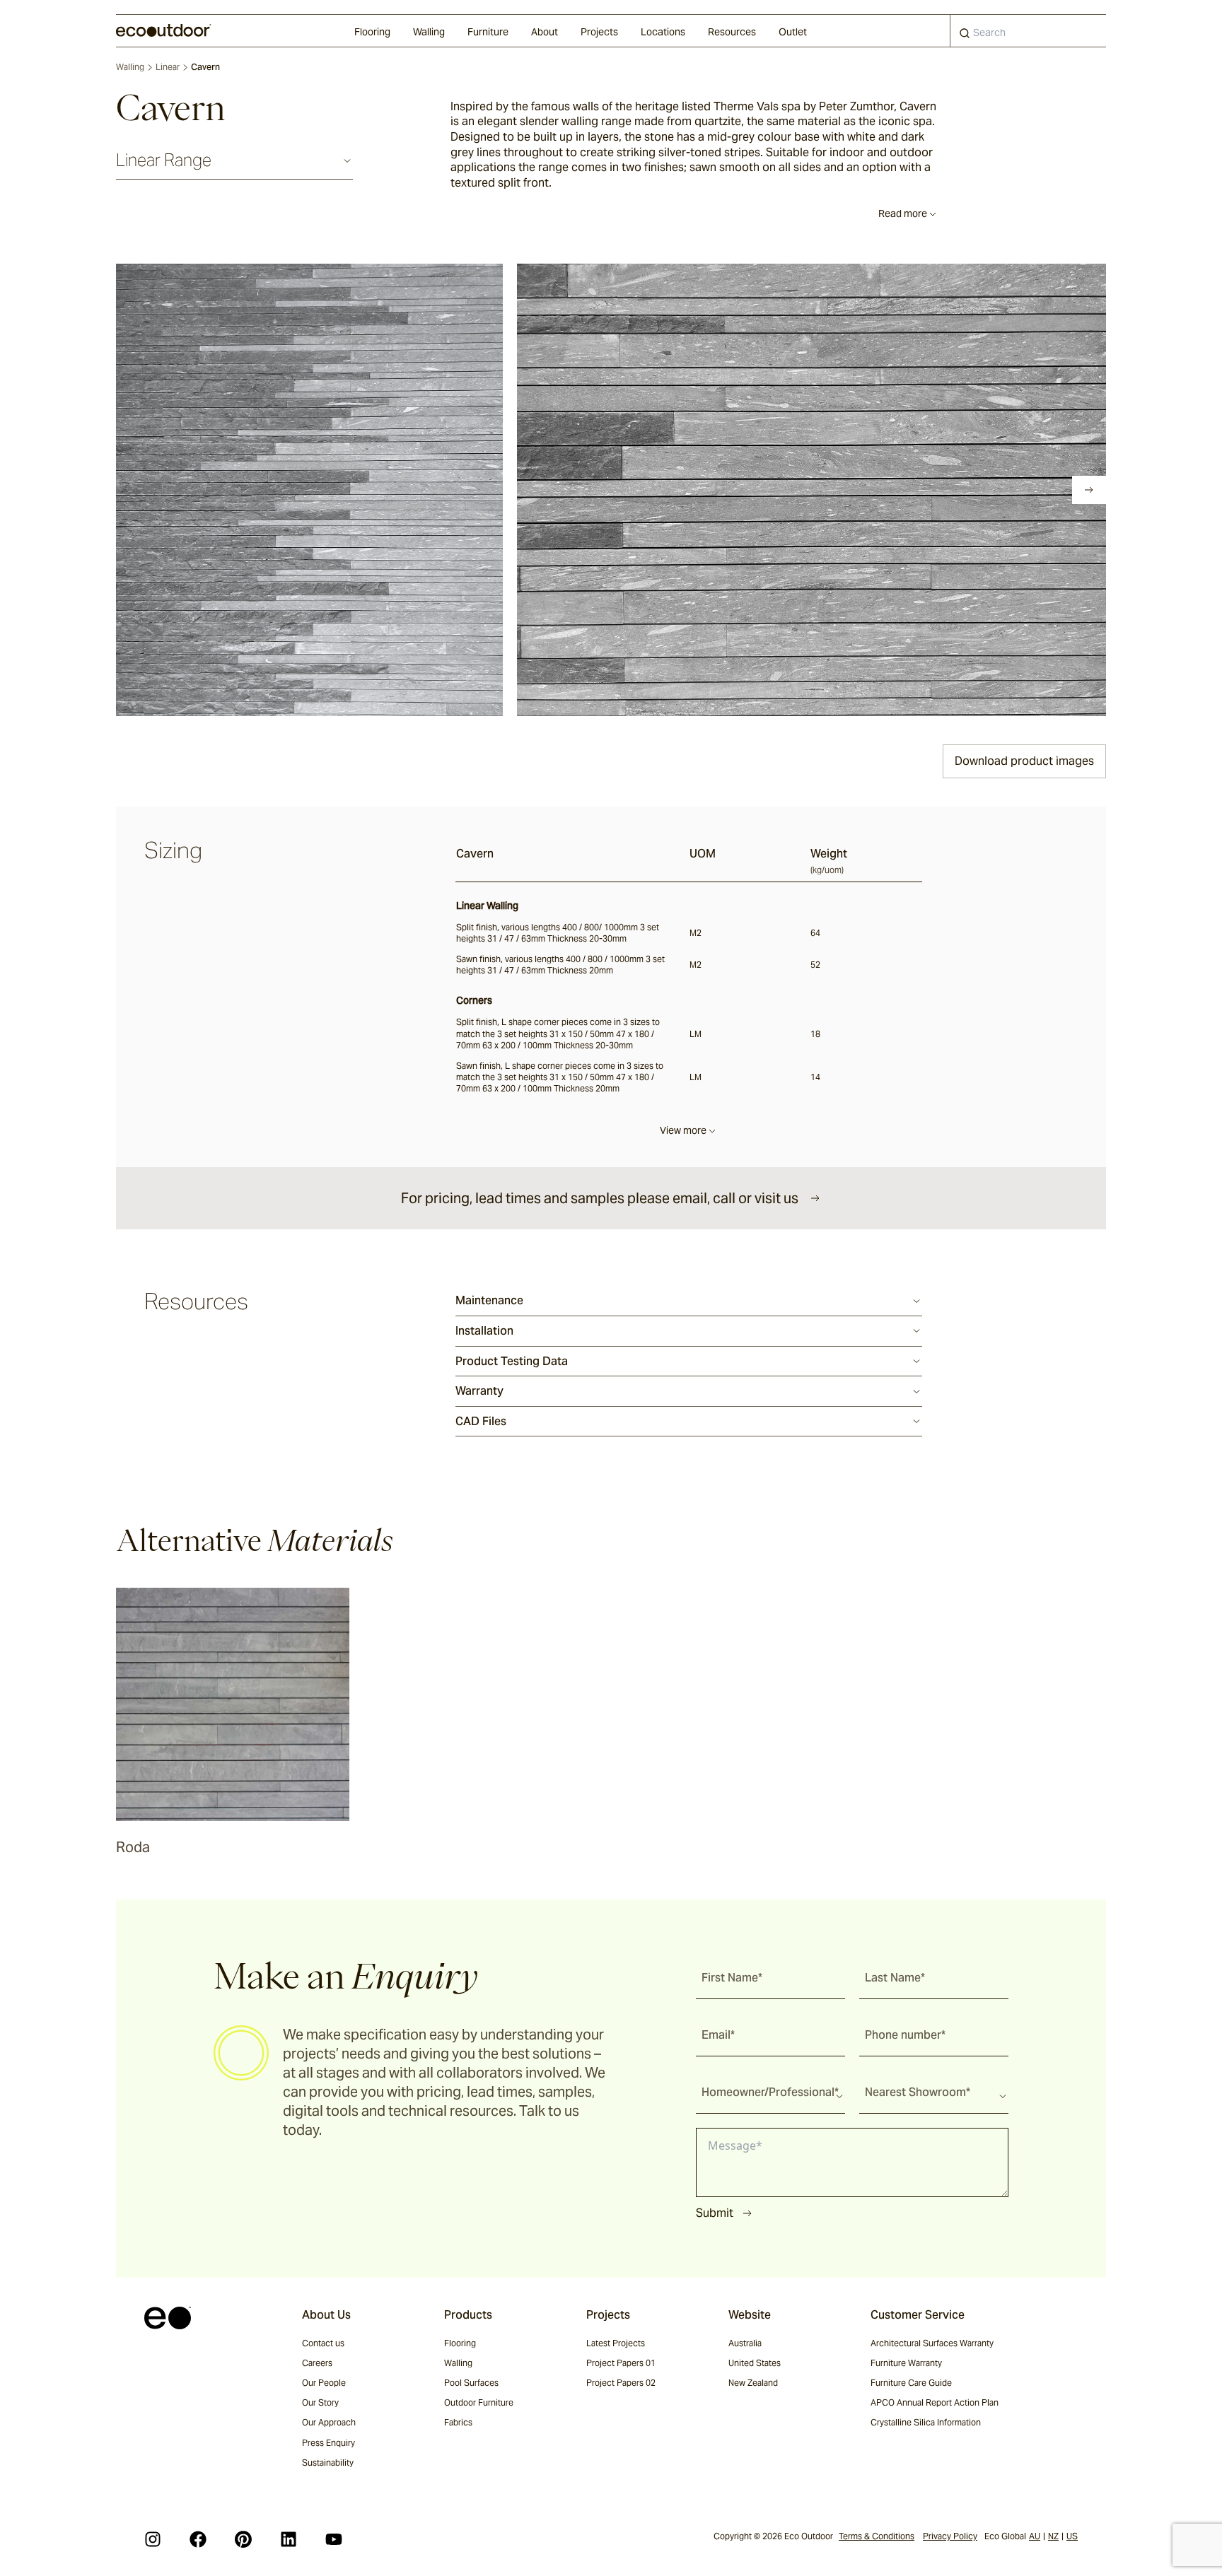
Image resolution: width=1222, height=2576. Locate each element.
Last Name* (895, 1978)
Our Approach (329, 2422)
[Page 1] (146, 490)
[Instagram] (153, 2539)
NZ (1053, 2536)
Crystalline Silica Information (926, 2422)
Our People (324, 2383)
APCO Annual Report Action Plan (935, 2402)
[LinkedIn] (289, 2539)
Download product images (1024, 761)
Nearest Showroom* (918, 2092)
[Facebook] (198, 2539)
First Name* (732, 1978)
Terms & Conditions (877, 2536)
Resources (732, 32)
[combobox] (1028, 31)
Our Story (320, 2402)
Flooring (372, 32)
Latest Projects (616, 2343)
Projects (599, 32)
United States (755, 2363)
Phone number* (905, 2035)
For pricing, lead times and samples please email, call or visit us (600, 1198)
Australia (745, 2343)
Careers (317, 2363)
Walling (429, 32)
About (545, 32)
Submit (715, 2213)
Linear (168, 67)
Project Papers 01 (621, 2363)
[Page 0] (126, 490)
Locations (663, 32)
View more (683, 1130)
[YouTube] (334, 2539)
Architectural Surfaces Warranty (932, 2343)
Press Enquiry (328, 2443)
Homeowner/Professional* (770, 2092)
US (1072, 2536)
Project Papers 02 (621, 2383)
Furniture (488, 32)
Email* (718, 2035)
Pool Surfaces (471, 2383)
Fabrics (458, 2422)
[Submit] (965, 36)
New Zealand (753, 2383)
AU (1035, 2536)
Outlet (793, 32)
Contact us (323, 2343)
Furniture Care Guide (911, 2383)
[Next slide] (1089, 490)
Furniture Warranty (906, 2363)
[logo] (164, 30)
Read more (903, 213)
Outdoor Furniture (479, 2402)
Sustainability (328, 2463)
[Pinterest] (243, 2539)
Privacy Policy (950, 2536)
